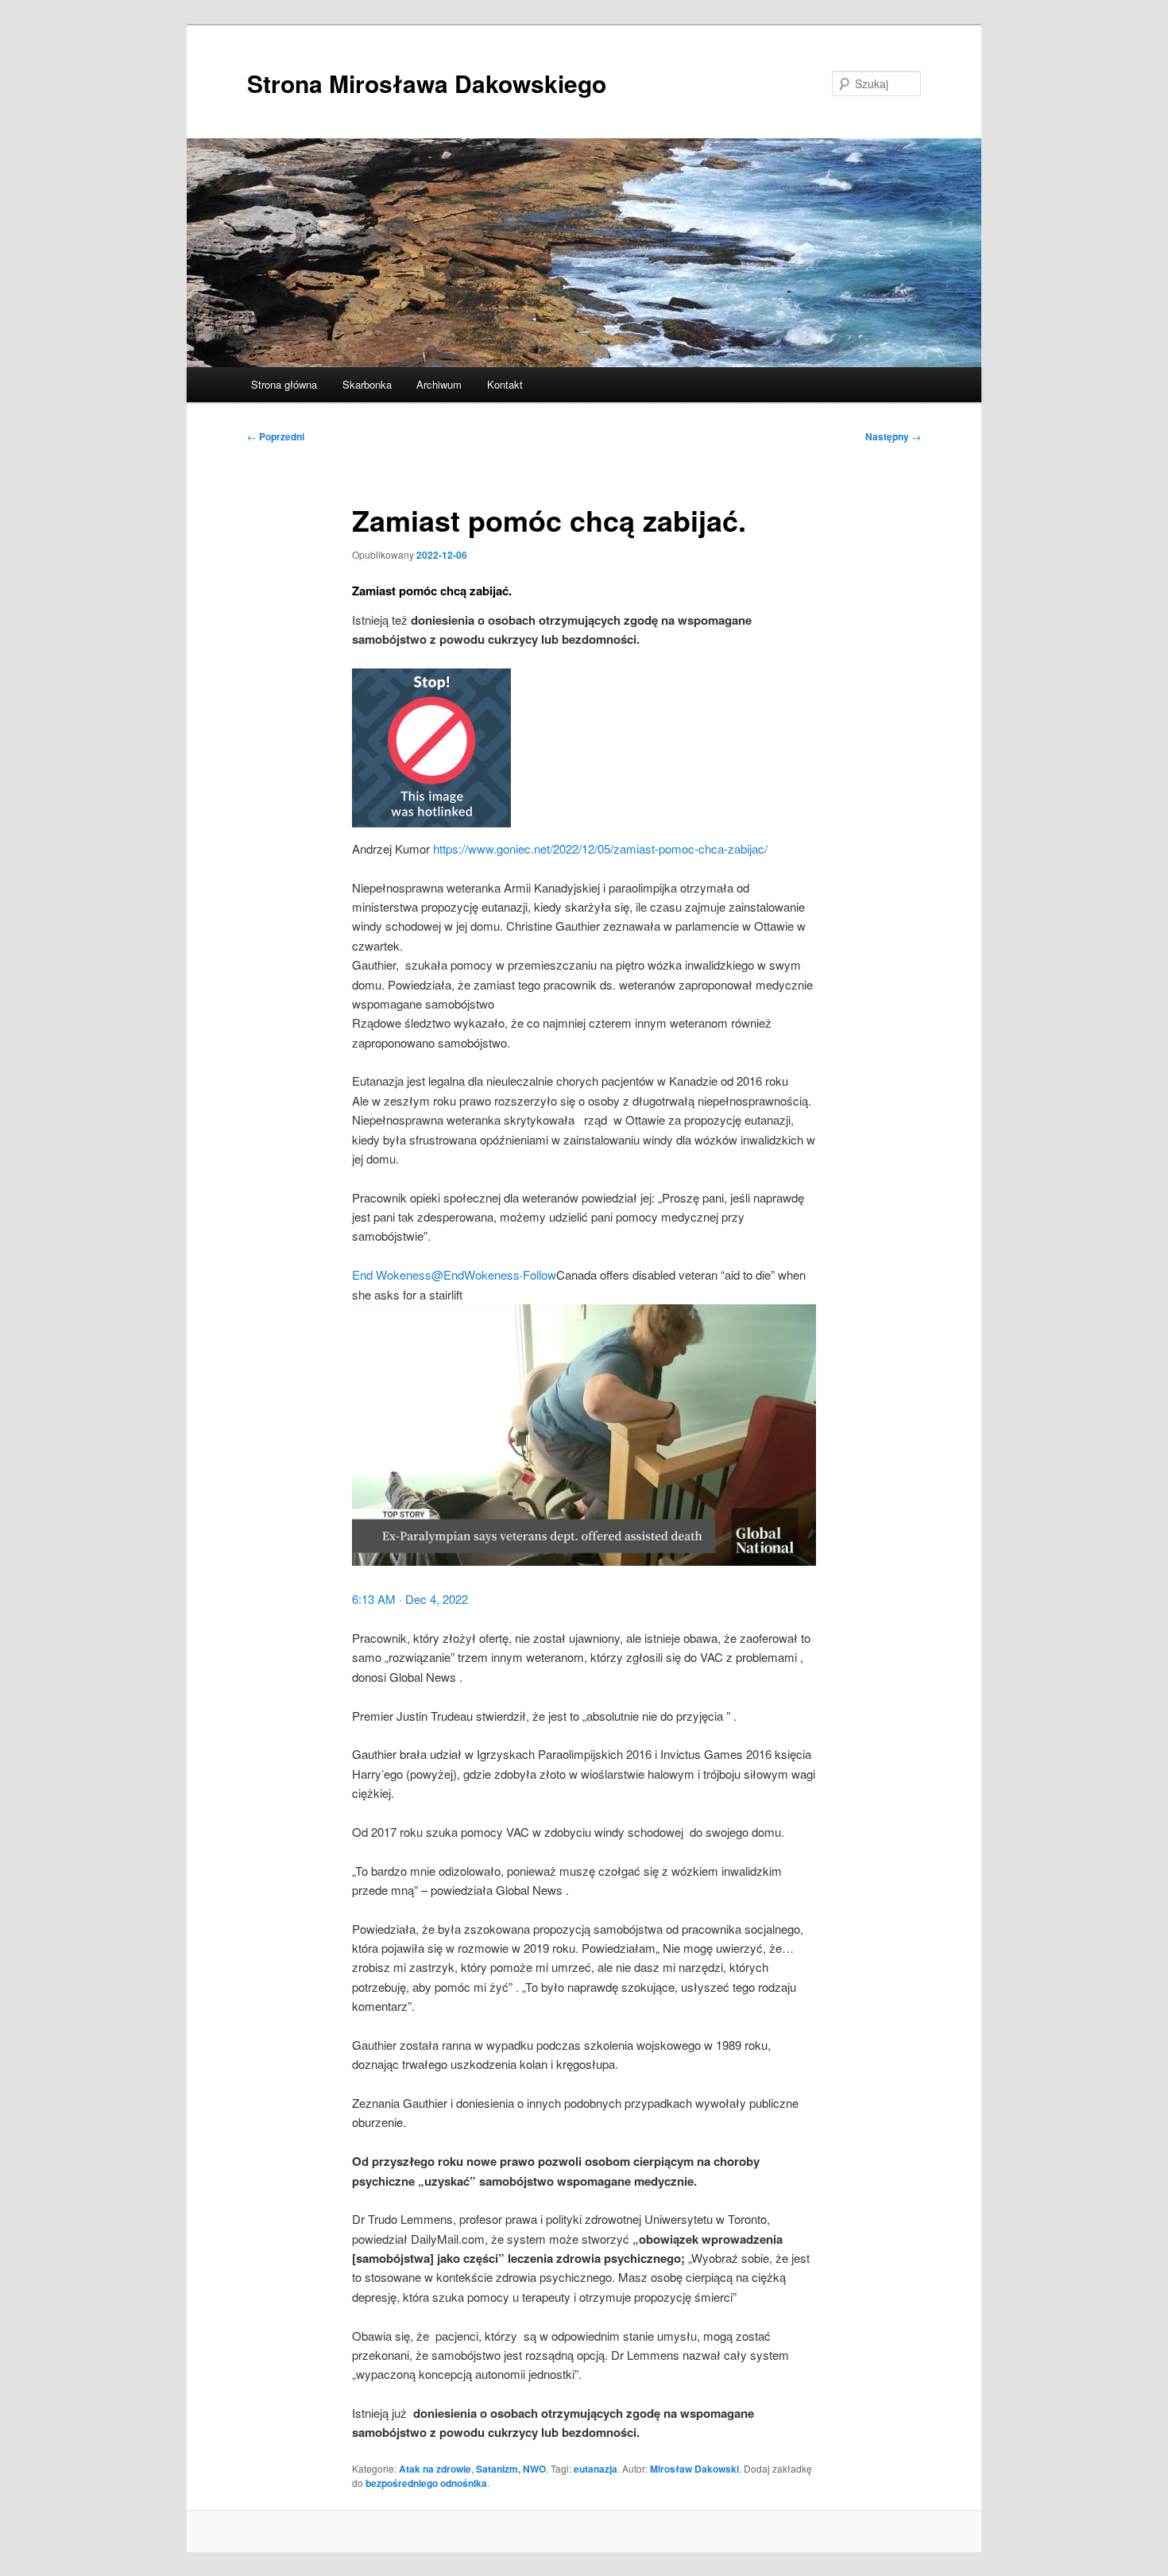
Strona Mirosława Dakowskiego (427, 83)
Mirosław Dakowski (694, 2469)
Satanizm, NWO (511, 2469)
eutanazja (596, 2469)
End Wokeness (392, 1274)
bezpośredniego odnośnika (426, 2483)
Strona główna (284, 384)
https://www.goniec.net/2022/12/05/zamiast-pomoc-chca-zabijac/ (600, 848)
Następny (893, 436)
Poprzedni (276, 436)
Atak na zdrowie (435, 2469)
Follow (540, 1274)
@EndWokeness (476, 1274)
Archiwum (439, 384)
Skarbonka (367, 384)
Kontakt (505, 384)
